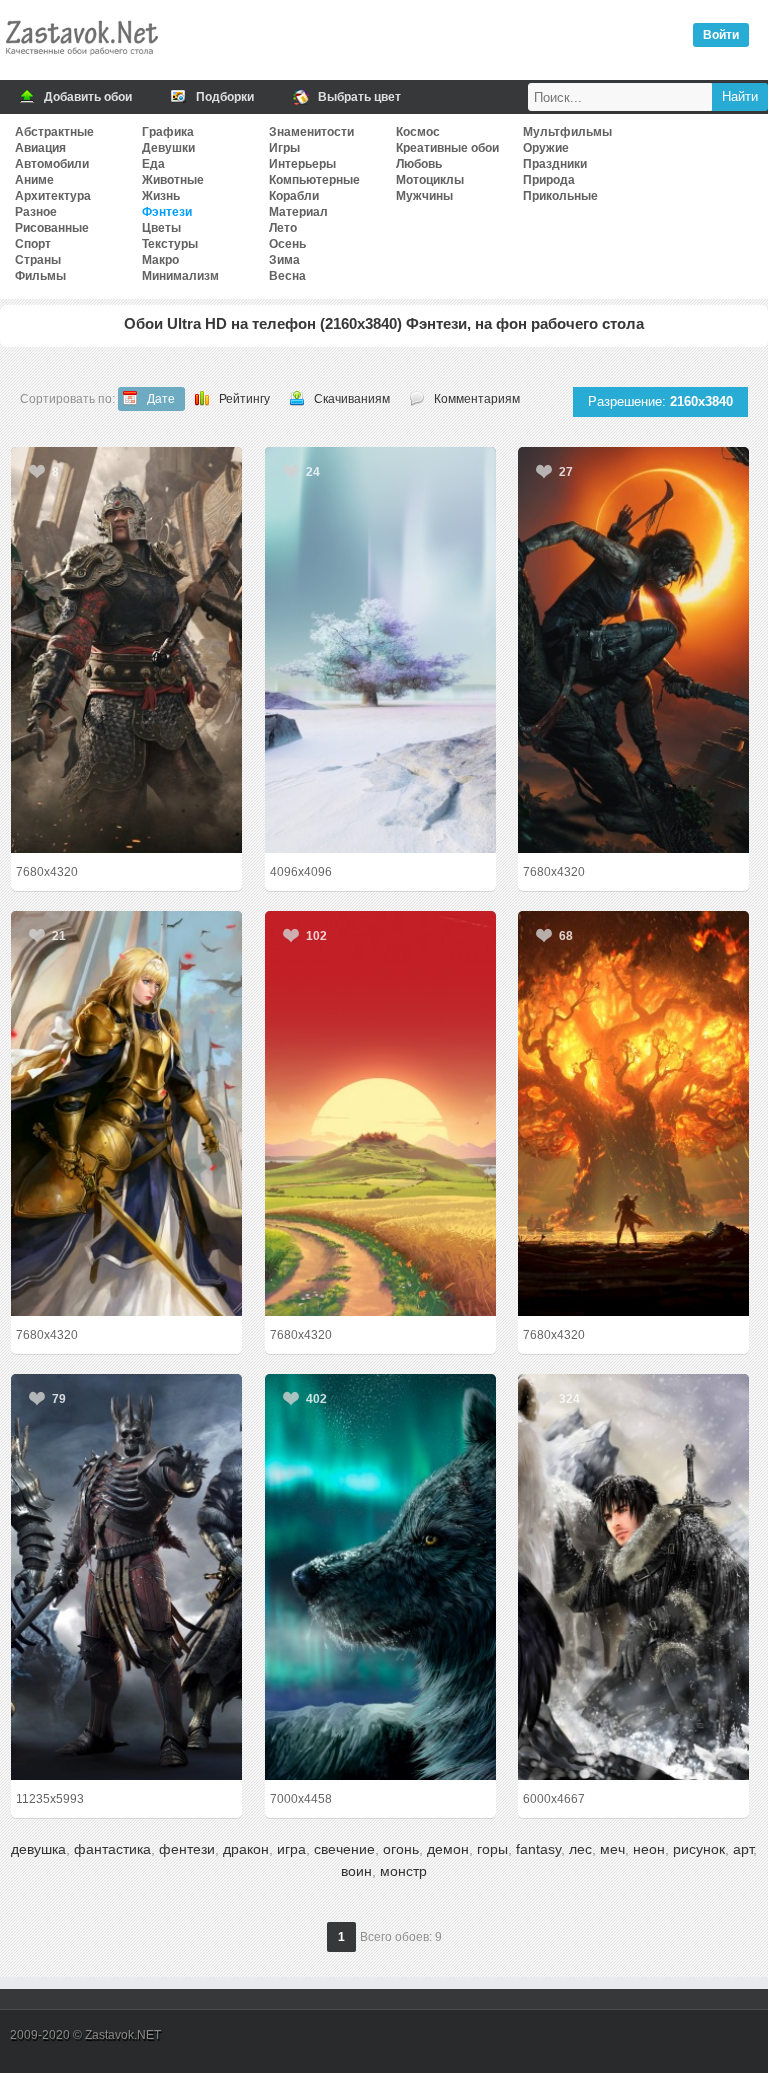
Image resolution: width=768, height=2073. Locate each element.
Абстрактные (54, 132)
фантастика (112, 1849)
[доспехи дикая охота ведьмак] (126, 1577)
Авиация (40, 148)
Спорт (33, 244)
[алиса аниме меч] (126, 1114)
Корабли (294, 196)
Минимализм (180, 276)
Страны (38, 260)
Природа (549, 180)
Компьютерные (314, 180)
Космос (418, 132)
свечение (344, 1849)
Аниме (34, 180)
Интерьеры (302, 164)
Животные (173, 180)
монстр (403, 1871)
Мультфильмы (567, 132)
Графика (168, 132)
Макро (160, 260)
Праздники (555, 164)
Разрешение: (660, 401)
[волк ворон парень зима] (633, 1577)
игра (291, 1849)
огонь (401, 1849)
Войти (721, 35)
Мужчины (424, 196)
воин (356, 1871)
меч (612, 1849)
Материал (298, 212)
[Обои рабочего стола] (81, 60)
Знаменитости (311, 132)
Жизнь (161, 196)
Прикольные (560, 196)
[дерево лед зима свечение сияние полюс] (380, 650)
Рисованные (52, 228)
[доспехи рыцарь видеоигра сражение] (126, 650)
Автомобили (52, 164)
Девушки (168, 148)
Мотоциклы (430, 180)
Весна (287, 276)
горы (492, 1849)
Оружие (546, 148)
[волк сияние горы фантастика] (380, 1577)
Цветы (161, 228)
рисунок (699, 1849)
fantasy (538, 1849)
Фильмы (40, 276)
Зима (284, 260)
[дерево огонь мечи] (633, 1114)
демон (448, 1849)
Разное (36, 212)
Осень (287, 244)
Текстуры (170, 244)
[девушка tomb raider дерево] (633, 650)
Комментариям (477, 399)
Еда (153, 164)
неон (649, 1849)
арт (743, 1849)
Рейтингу (244, 399)
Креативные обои (447, 148)
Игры (284, 148)
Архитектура (53, 196)
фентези (187, 1849)
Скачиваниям (352, 399)
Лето (283, 228)
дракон (246, 1849)
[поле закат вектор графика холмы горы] (380, 1114)
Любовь (419, 164)
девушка (38, 1849)
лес (580, 1849)
